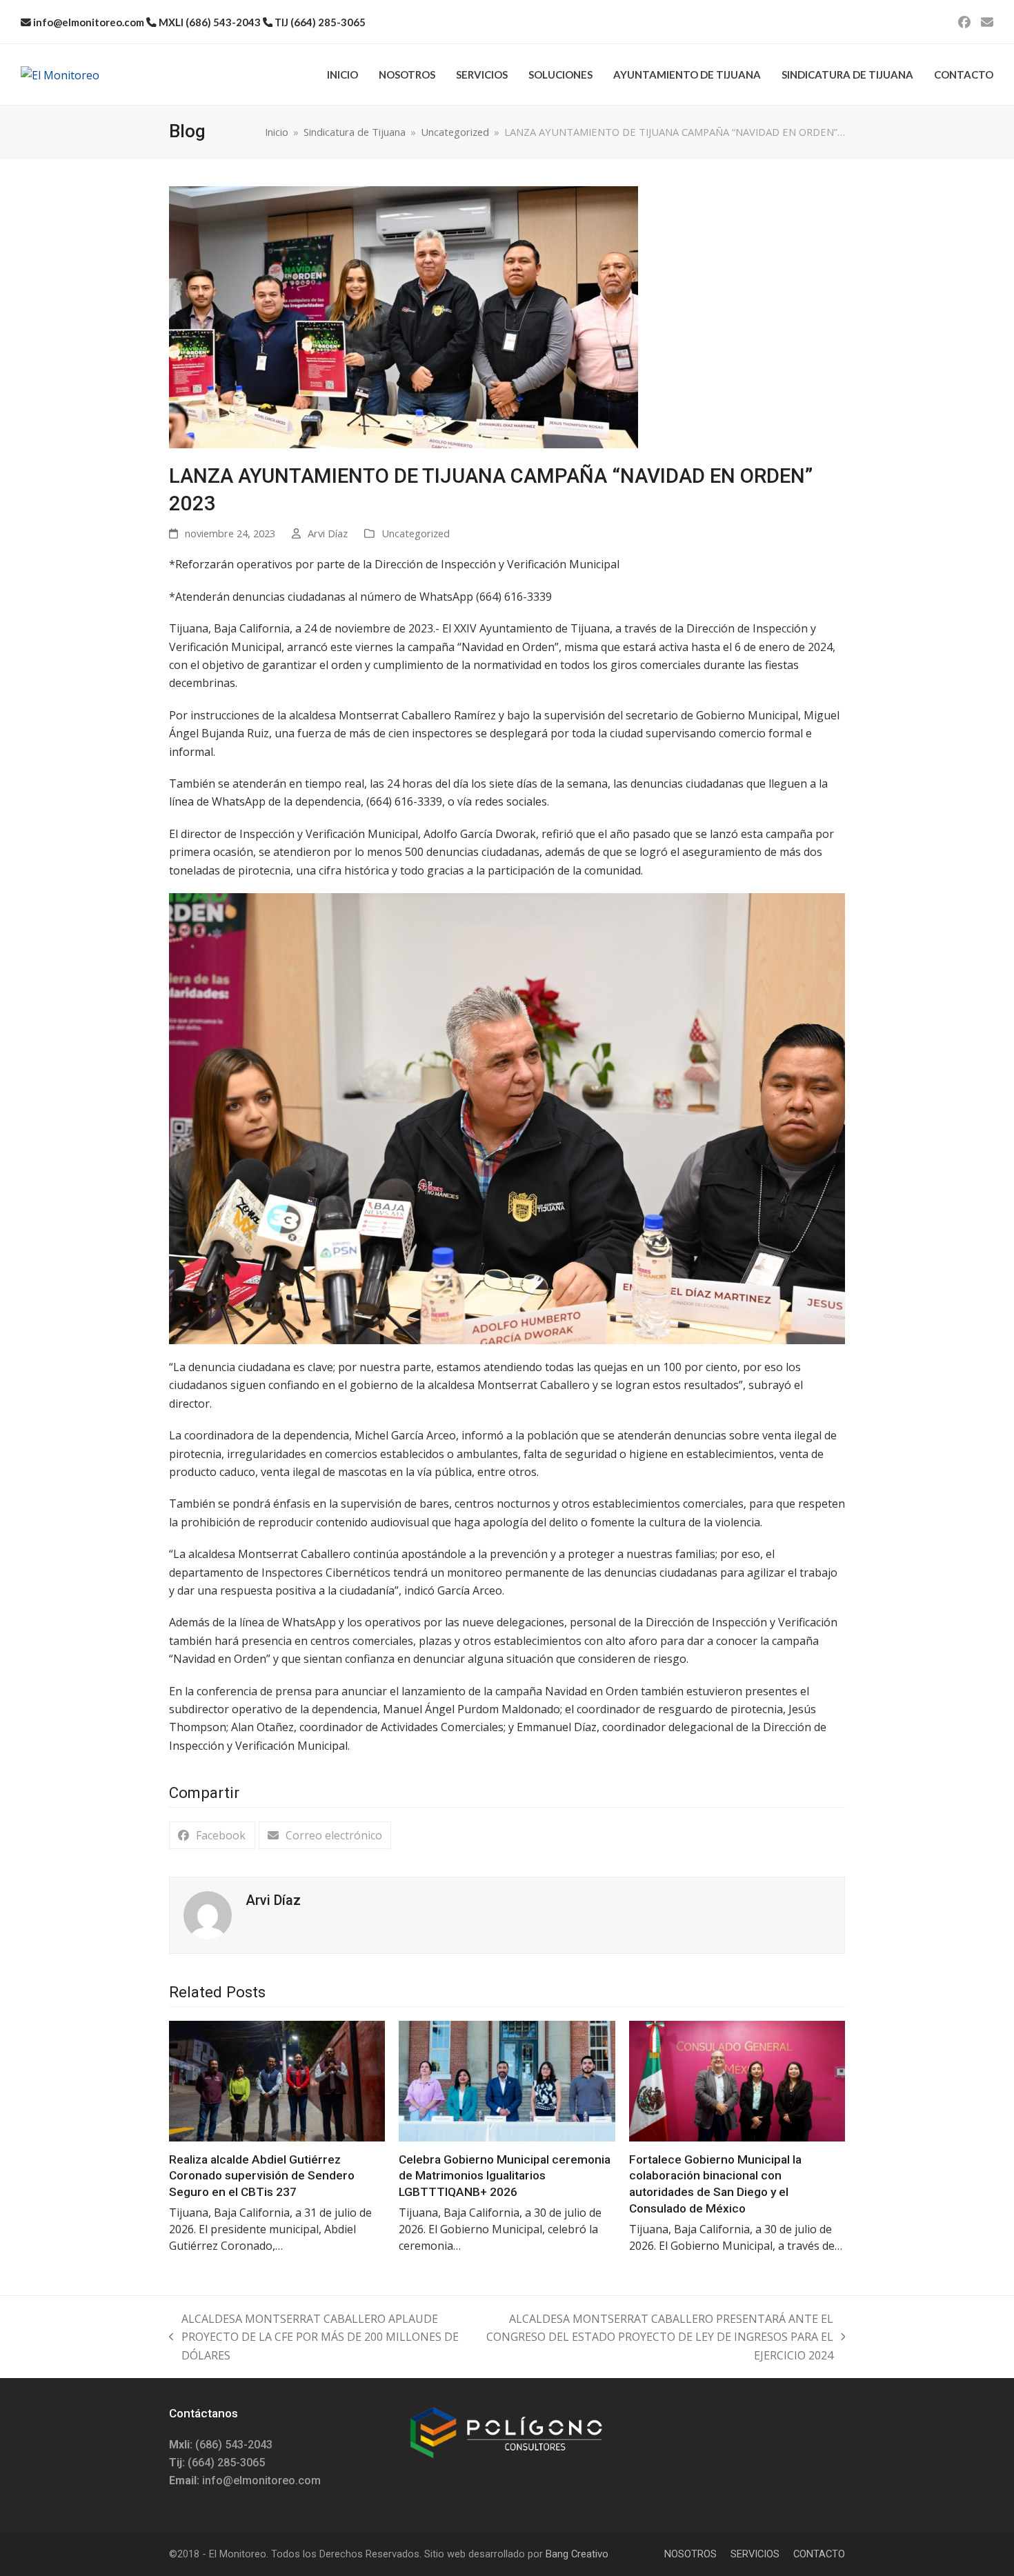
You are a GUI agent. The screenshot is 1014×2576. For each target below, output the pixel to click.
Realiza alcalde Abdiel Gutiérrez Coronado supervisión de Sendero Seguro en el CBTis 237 (262, 2176)
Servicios (755, 2554)
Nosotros (690, 2554)
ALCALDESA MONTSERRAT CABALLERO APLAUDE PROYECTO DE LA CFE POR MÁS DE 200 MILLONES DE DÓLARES (314, 2338)
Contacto (819, 2554)
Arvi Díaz (328, 533)
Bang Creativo (577, 2554)
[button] (212, 1836)
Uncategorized (416, 533)
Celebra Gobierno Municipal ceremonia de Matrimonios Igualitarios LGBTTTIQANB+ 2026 (505, 2176)
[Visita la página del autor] (208, 1915)
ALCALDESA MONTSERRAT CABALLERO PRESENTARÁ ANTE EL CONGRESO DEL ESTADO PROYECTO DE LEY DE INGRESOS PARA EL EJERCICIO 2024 (653, 2338)
